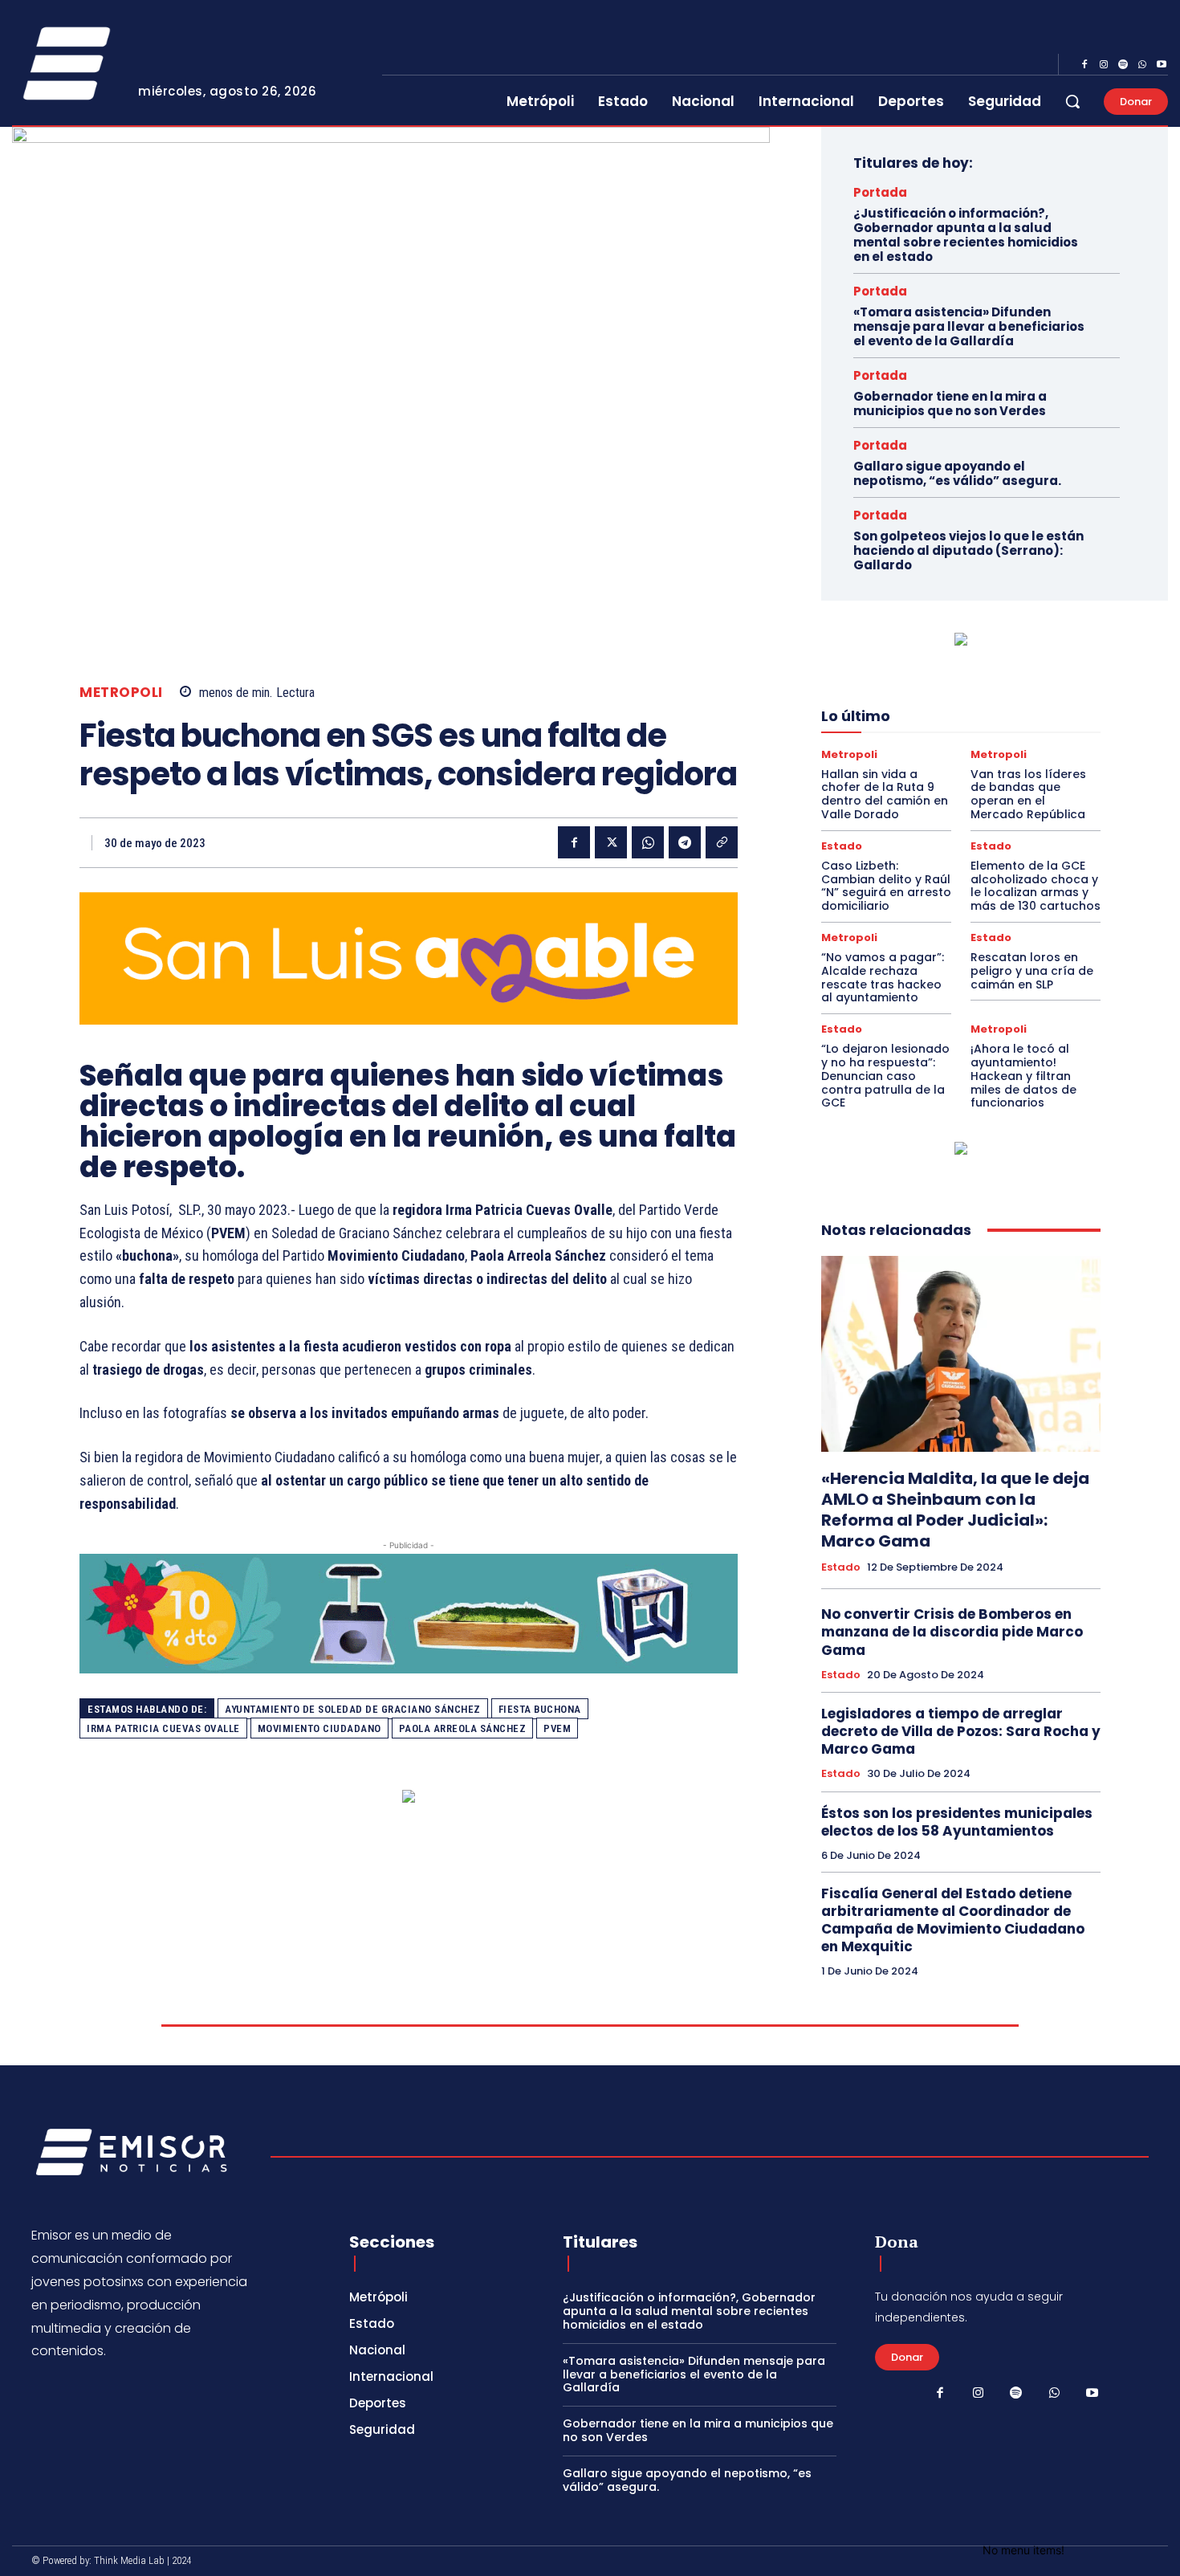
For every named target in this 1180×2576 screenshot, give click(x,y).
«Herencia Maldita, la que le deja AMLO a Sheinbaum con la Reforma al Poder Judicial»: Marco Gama (955, 1510)
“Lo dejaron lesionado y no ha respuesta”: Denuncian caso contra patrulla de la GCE (885, 1076)
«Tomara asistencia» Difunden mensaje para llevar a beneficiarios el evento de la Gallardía (969, 326)
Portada (880, 192)
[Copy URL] (722, 842)
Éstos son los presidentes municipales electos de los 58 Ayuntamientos (957, 1822)
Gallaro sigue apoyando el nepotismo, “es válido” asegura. (957, 473)
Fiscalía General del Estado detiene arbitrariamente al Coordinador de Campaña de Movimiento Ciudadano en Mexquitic (953, 1920)
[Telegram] (685, 842)
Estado (842, 846)
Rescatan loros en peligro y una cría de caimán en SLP (1032, 971)
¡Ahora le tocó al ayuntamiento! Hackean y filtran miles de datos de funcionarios (1023, 1076)
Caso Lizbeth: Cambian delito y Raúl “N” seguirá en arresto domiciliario (886, 886)
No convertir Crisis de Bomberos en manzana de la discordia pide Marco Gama (952, 1632)
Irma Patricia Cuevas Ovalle (163, 1728)
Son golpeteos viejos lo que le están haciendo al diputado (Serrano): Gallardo (968, 550)
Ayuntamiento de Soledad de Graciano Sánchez (353, 1709)
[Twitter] (611, 842)
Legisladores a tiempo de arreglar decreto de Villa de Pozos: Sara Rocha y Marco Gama (961, 1731)
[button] (1072, 101)
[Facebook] (1084, 65)
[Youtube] (1162, 65)
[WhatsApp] (1142, 65)
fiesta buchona (540, 1709)
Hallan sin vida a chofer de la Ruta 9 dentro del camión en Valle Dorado (885, 794)
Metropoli (121, 693)
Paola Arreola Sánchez (463, 1728)
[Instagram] (1104, 65)
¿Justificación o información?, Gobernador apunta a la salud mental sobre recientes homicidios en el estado (966, 235)
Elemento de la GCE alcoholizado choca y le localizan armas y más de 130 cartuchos (1036, 886)
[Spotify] (1123, 65)
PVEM (557, 1728)
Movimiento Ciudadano (319, 1728)
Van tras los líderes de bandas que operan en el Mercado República (1028, 794)
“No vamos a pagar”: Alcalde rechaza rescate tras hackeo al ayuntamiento (883, 977)
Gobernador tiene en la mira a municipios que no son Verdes (950, 404)
